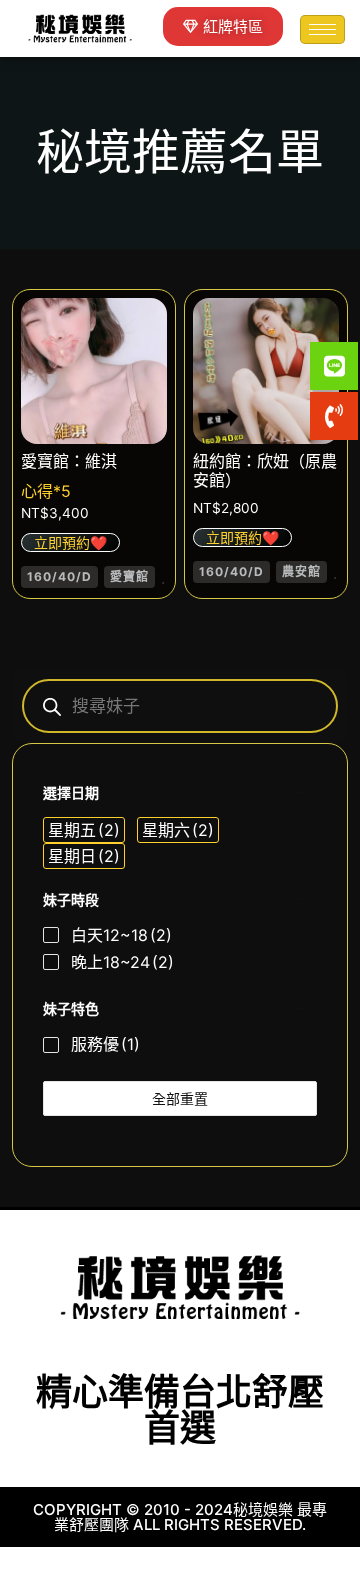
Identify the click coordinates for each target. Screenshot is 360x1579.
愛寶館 (129, 576)
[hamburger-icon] (322, 29)
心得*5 (46, 491)
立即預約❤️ (70, 542)
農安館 (301, 571)
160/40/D (59, 576)
